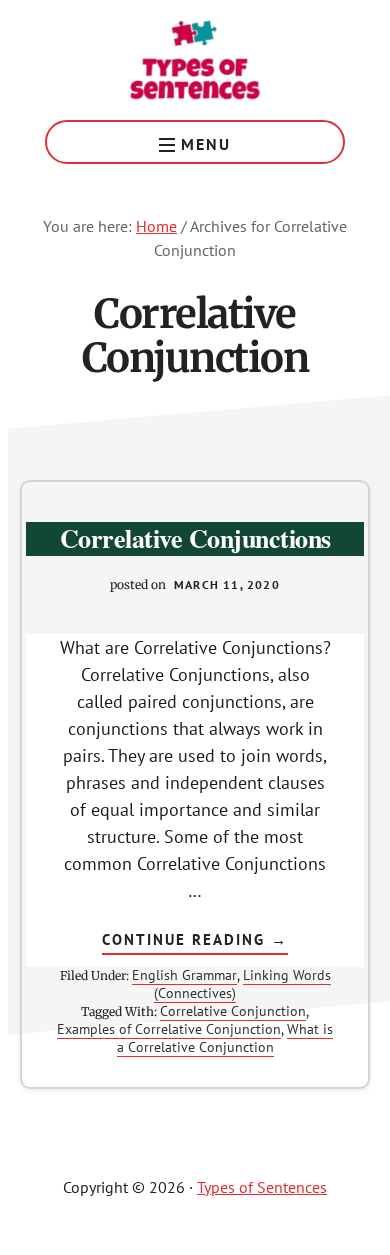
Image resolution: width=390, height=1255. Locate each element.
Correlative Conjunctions (195, 538)
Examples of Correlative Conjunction (169, 1029)
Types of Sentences (195, 60)
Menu (206, 144)
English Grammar (184, 975)
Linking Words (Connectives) (242, 984)
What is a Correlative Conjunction (225, 1038)
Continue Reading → (195, 942)
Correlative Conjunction (233, 1011)
